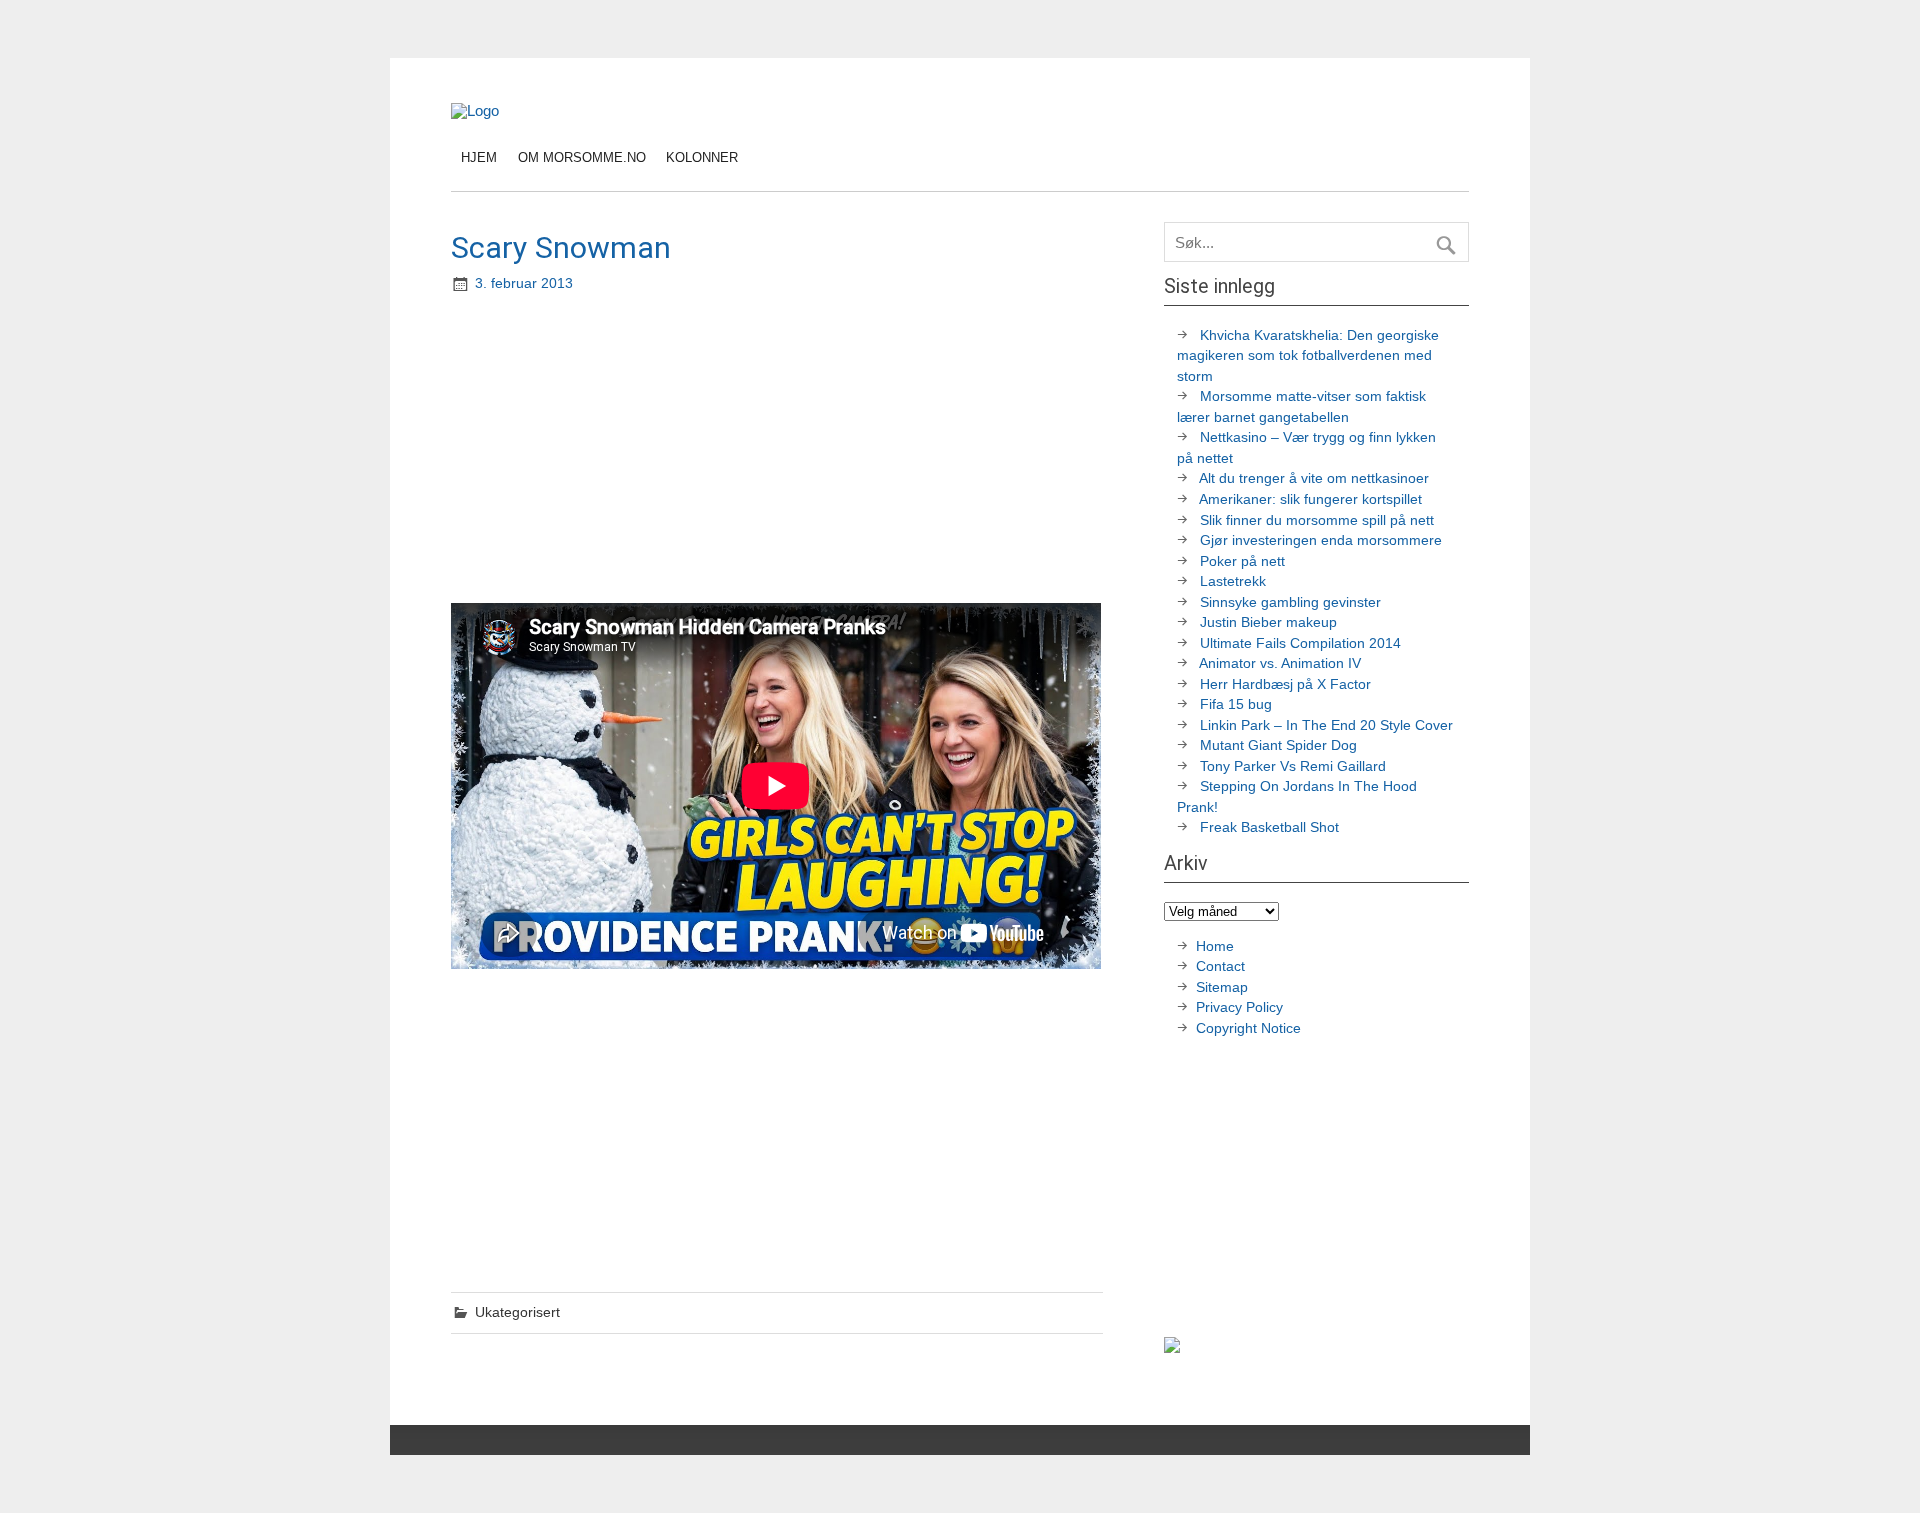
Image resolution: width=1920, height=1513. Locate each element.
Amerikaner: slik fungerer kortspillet (1310, 499)
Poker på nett (1242, 561)
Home (1215, 946)
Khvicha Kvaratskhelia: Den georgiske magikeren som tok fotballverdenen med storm (1308, 356)
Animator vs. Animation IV (1280, 663)
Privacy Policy (1241, 1007)
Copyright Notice (1248, 1028)
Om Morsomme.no (582, 157)
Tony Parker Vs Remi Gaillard (1293, 766)
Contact (1220, 966)
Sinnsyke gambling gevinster (1290, 602)
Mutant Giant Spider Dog (1278, 745)
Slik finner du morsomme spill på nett (1317, 520)
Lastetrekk (1233, 581)
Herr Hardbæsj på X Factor (1285, 684)
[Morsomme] (475, 110)
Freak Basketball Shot (1269, 827)
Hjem (479, 157)
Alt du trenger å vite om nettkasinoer (1314, 478)
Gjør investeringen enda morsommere (1321, 540)
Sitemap (1222, 987)
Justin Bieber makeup (1268, 622)
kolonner (702, 157)
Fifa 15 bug (1236, 704)
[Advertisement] (779, 450)
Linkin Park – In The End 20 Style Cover (1326, 725)
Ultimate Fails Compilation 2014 (1300, 643)
